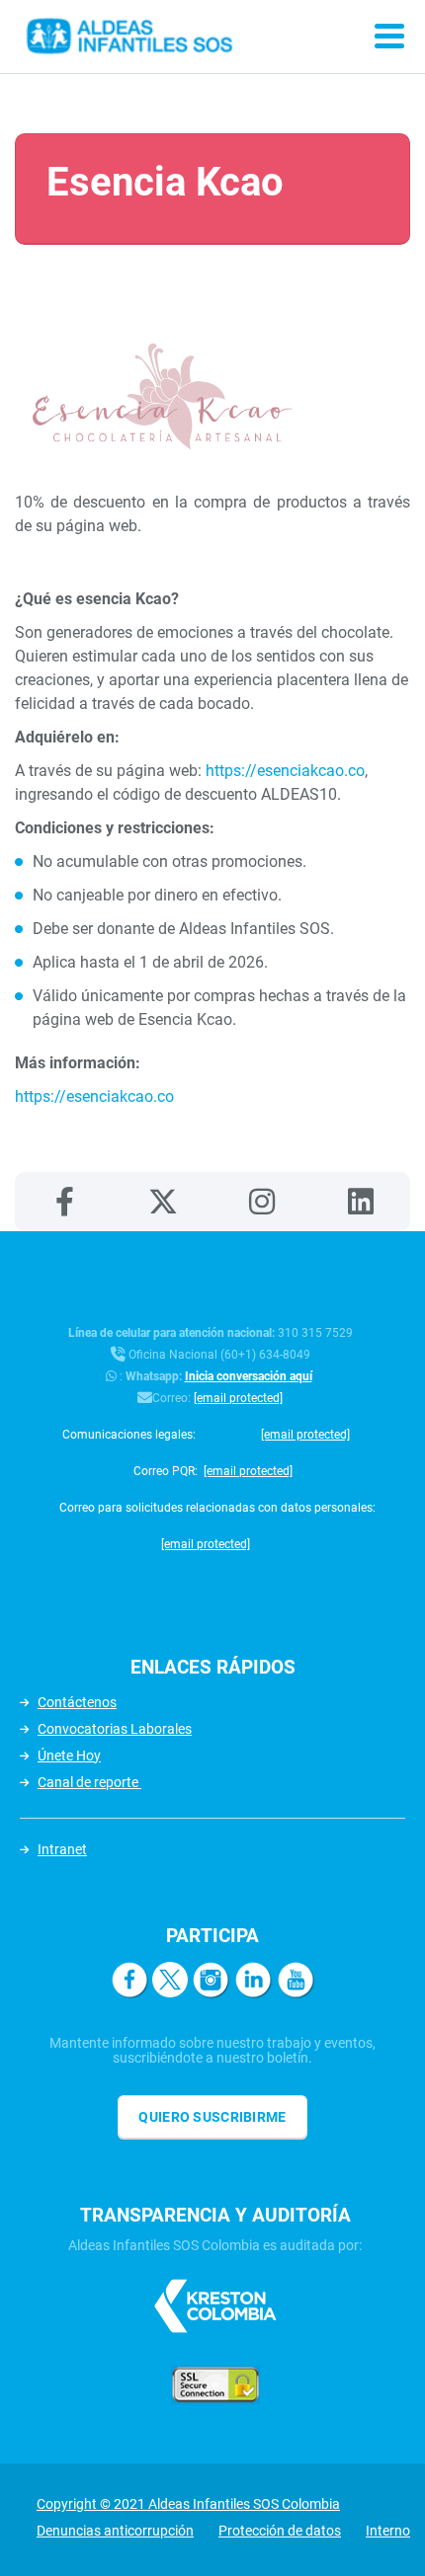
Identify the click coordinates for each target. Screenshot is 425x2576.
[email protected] (238, 1398)
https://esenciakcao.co (285, 771)
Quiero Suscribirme (212, 2117)
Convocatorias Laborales (115, 1729)
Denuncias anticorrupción (115, 2531)
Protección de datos (280, 2531)
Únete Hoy (69, 1756)
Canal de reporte (89, 1782)
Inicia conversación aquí (249, 1376)
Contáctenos (77, 1702)
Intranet (62, 1849)
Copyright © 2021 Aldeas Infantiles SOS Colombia (188, 2504)
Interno (388, 2531)
